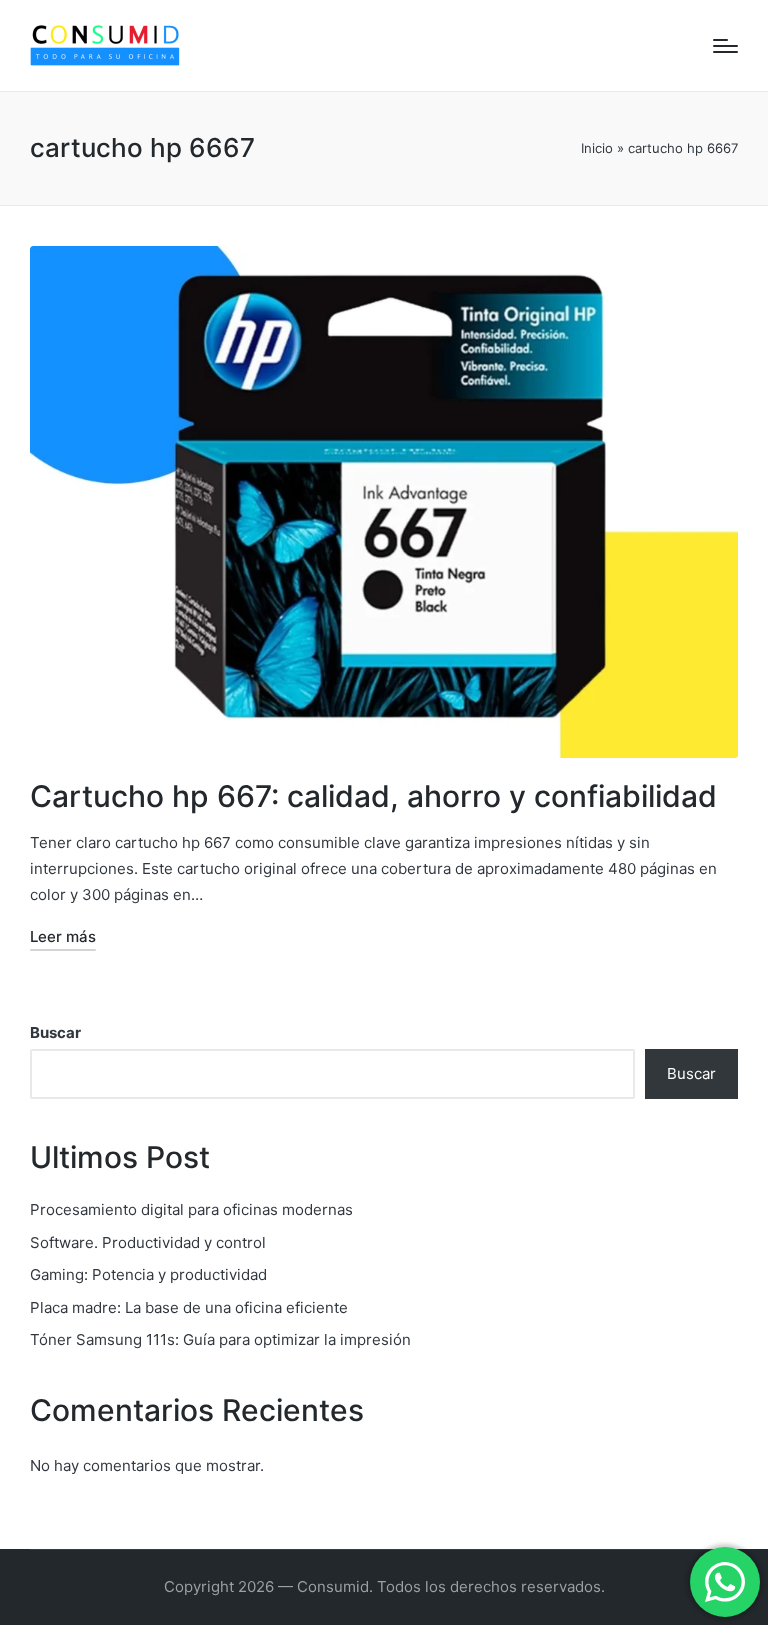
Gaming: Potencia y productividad (148, 1274)
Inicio (597, 148)
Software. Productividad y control (148, 1242)
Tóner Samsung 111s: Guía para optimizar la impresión (220, 1339)
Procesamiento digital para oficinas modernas (191, 1209)
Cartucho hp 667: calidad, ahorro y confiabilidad (373, 796)
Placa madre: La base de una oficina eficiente (189, 1307)
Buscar (55, 1032)
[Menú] (725, 46)
